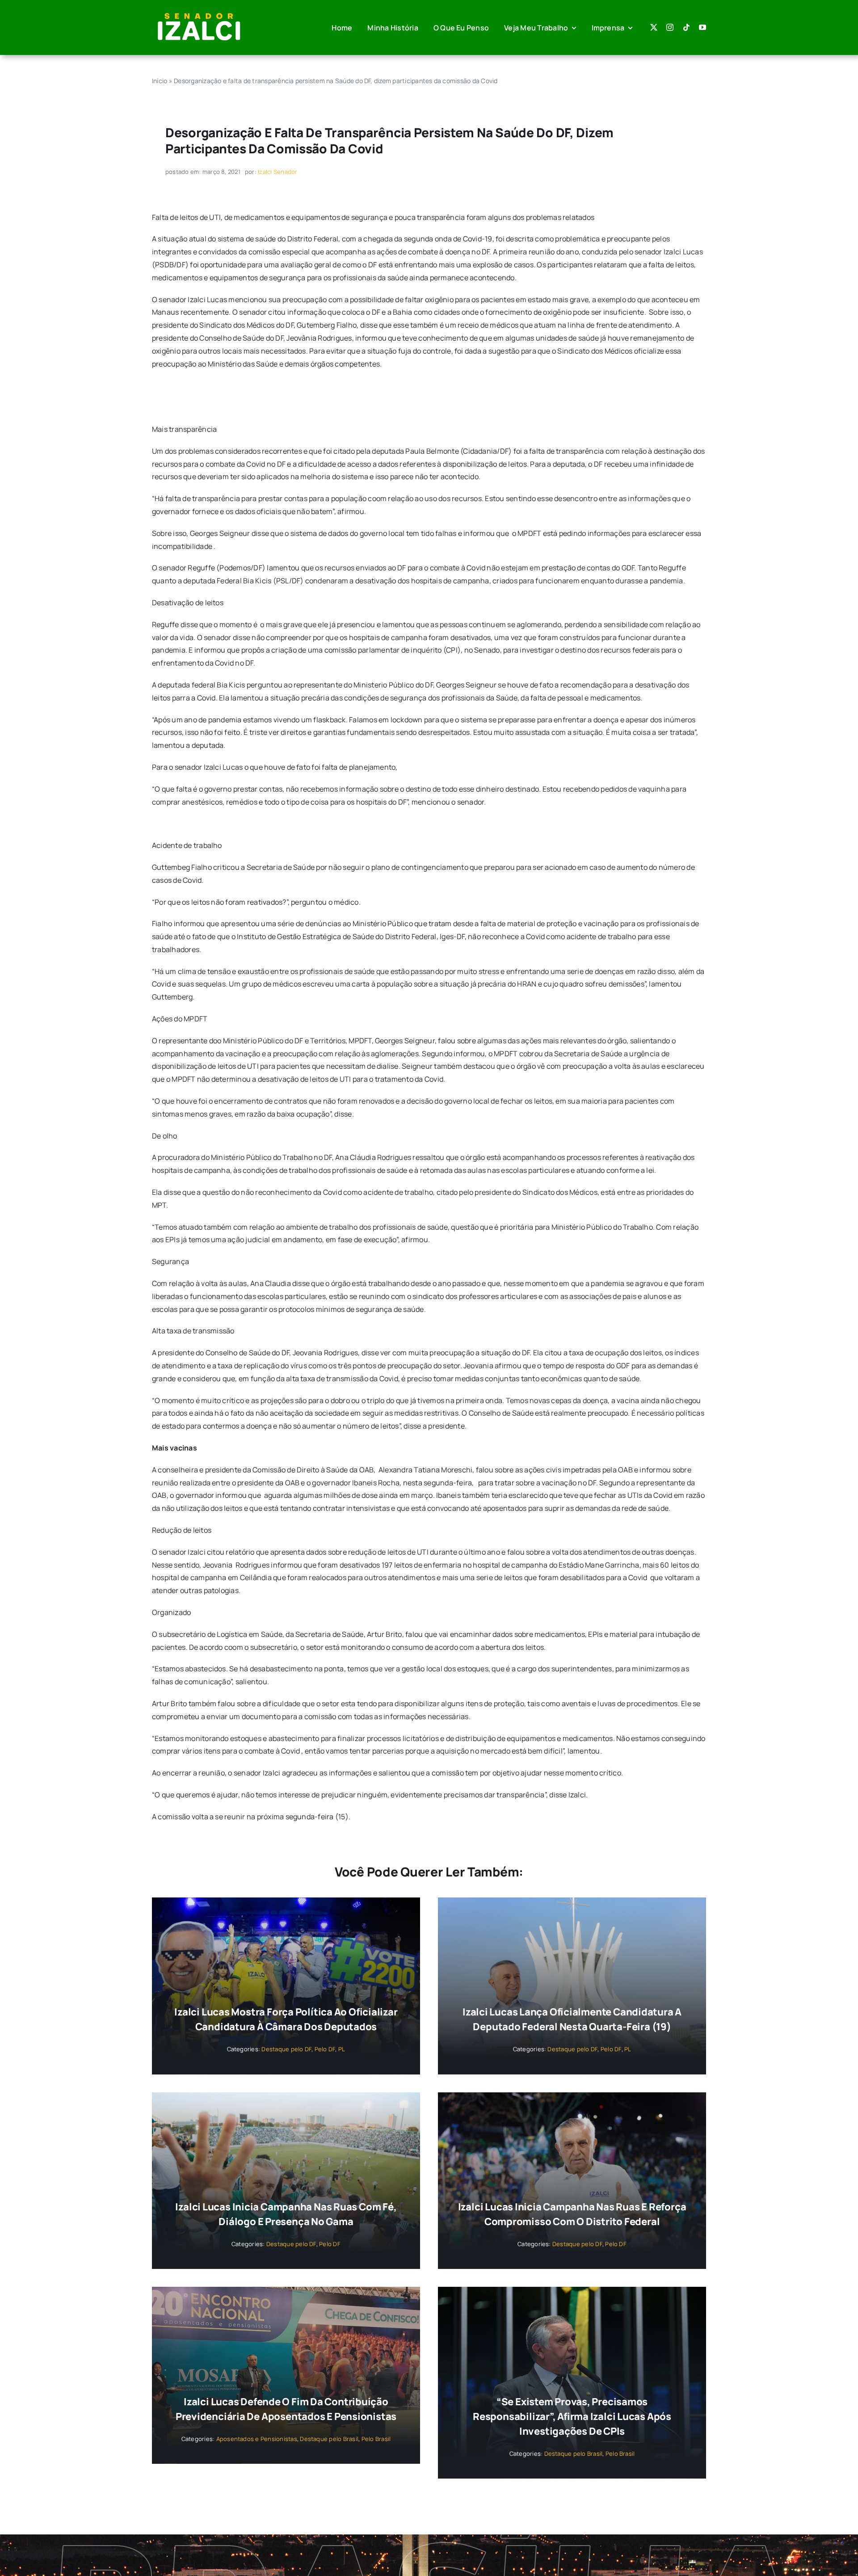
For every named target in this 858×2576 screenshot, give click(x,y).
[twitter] (654, 27)
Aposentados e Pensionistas (257, 2439)
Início (160, 81)
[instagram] (670, 27)
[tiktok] (686, 27)
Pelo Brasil (376, 2439)
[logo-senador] (199, 13)
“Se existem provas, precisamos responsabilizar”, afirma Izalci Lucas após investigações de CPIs (572, 2416)
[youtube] (702, 27)
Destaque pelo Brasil (329, 2439)
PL (342, 2049)
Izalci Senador (278, 172)
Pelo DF (325, 2049)
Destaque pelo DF (286, 2049)
